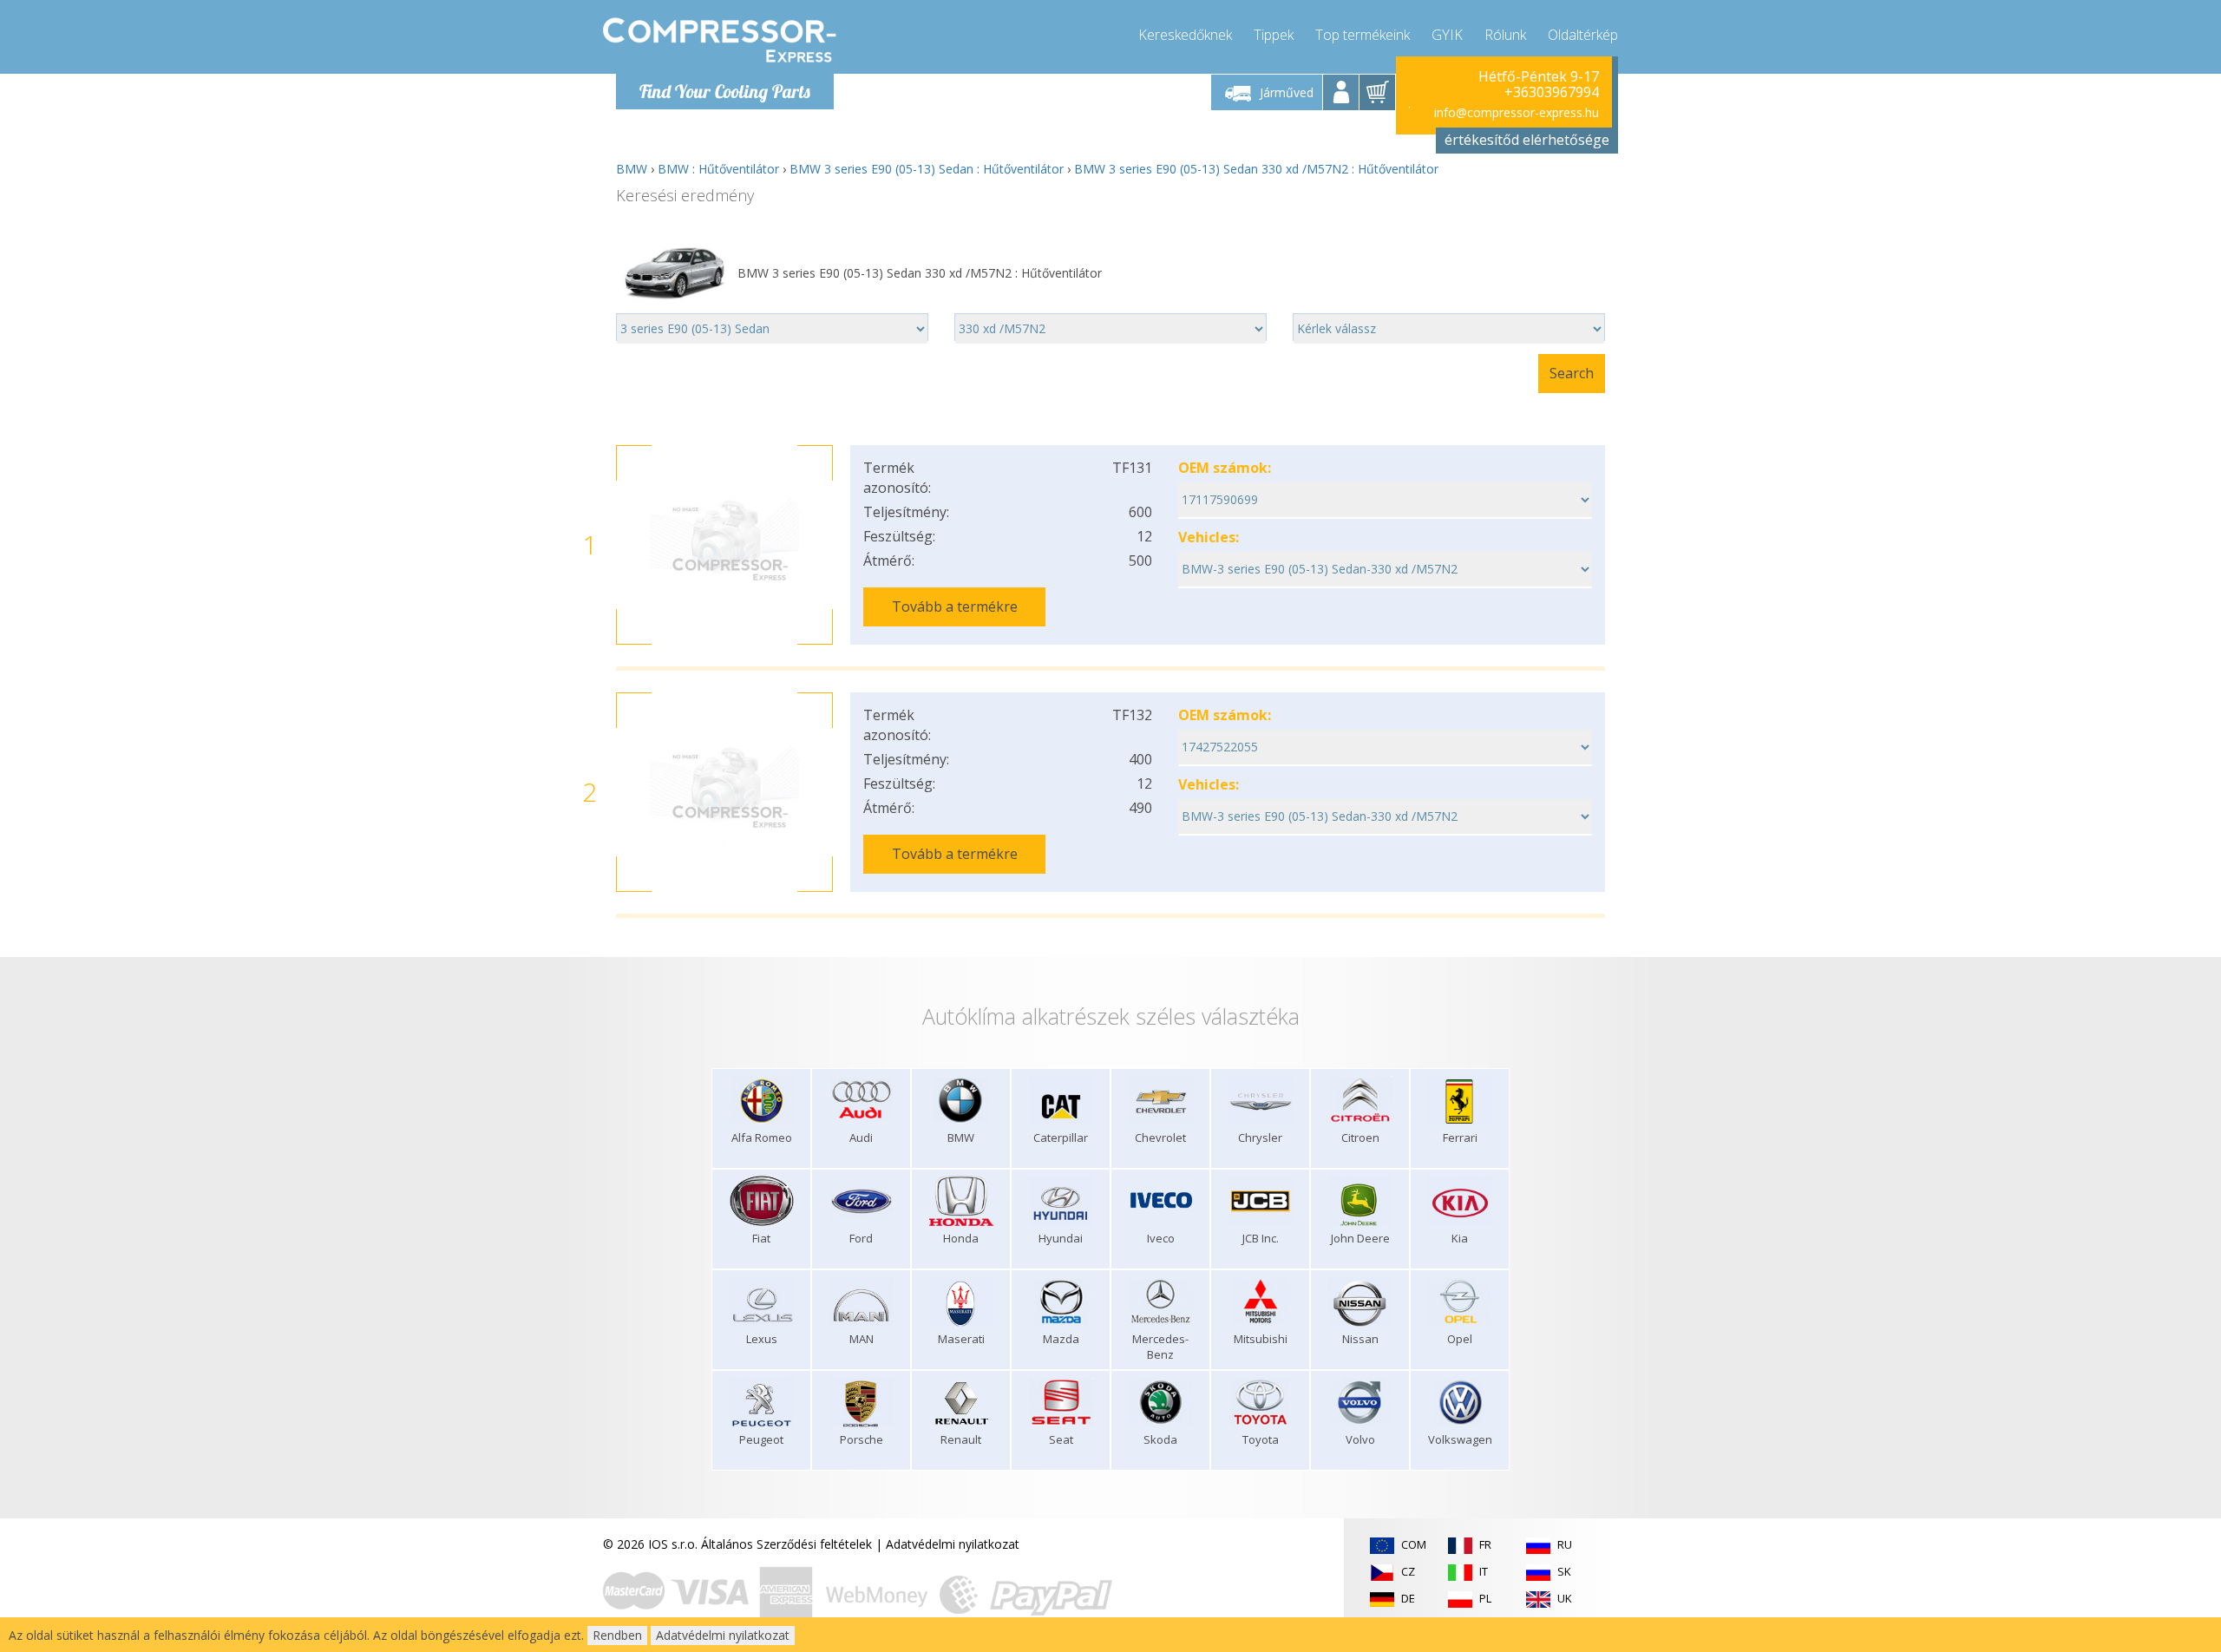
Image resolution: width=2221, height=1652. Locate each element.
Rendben (617, 1635)
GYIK (1447, 35)
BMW (632, 169)
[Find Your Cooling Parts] (720, 40)
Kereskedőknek (1185, 35)
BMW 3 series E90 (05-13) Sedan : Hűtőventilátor (927, 169)
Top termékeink (1363, 35)
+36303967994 (1552, 92)
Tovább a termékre (955, 606)
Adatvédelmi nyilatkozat (953, 1544)
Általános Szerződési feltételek (786, 1544)
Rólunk (1505, 35)
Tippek (1274, 35)
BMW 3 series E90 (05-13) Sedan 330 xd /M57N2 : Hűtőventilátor (1256, 169)
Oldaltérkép (1583, 35)
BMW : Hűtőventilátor (718, 169)
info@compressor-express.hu (1517, 112)
